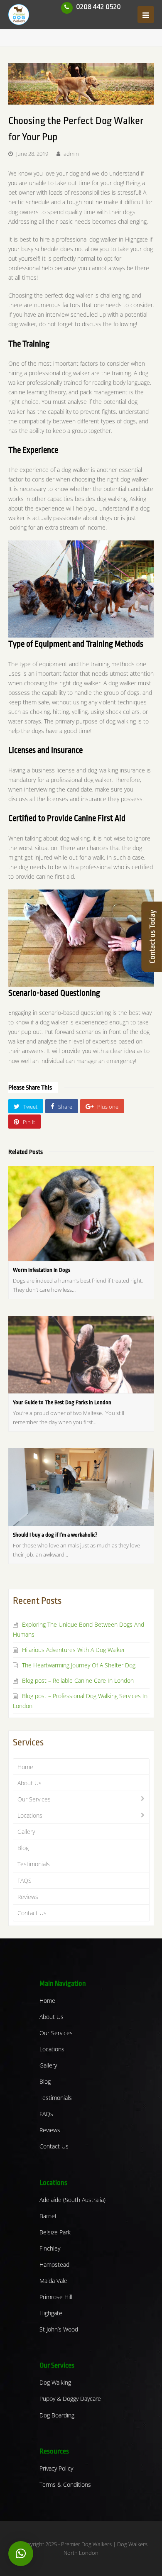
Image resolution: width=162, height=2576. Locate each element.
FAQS (25, 1881)
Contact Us (32, 1913)
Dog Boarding (57, 2415)
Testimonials (34, 1864)
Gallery (26, 1832)
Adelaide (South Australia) (72, 2200)
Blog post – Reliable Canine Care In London (78, 1680)
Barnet (48, 2216)
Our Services (34, 1799)
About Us (29, 1783)
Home (25, 1767)
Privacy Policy (56, 2468)
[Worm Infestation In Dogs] (81, 1213)
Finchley (50, 2248)
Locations (30, 1815)
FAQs (46, 2114)
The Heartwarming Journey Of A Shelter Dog (79, 1665)
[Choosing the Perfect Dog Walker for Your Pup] (81, 84)
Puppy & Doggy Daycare (70, 2399)
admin (71, 154)
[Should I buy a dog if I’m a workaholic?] (81, 1487)
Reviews (28, 1897)
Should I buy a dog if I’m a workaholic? (55, 1535)
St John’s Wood (59, 2329)
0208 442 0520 (98, 7)
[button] (21, 2554)
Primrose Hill (56, 2297)
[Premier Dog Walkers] (19, 14)
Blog (23, 1848)
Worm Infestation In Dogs (42, 1270)
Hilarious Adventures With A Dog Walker (74, 1650)
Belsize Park (55, 2232)
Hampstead (54, 2264)
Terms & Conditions (65, 2484)
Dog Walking (55, 2382)
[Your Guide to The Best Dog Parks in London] (81, 1355)
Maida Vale (53, 2281)
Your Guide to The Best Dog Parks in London (62, 1402)
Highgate (51, 2313)
